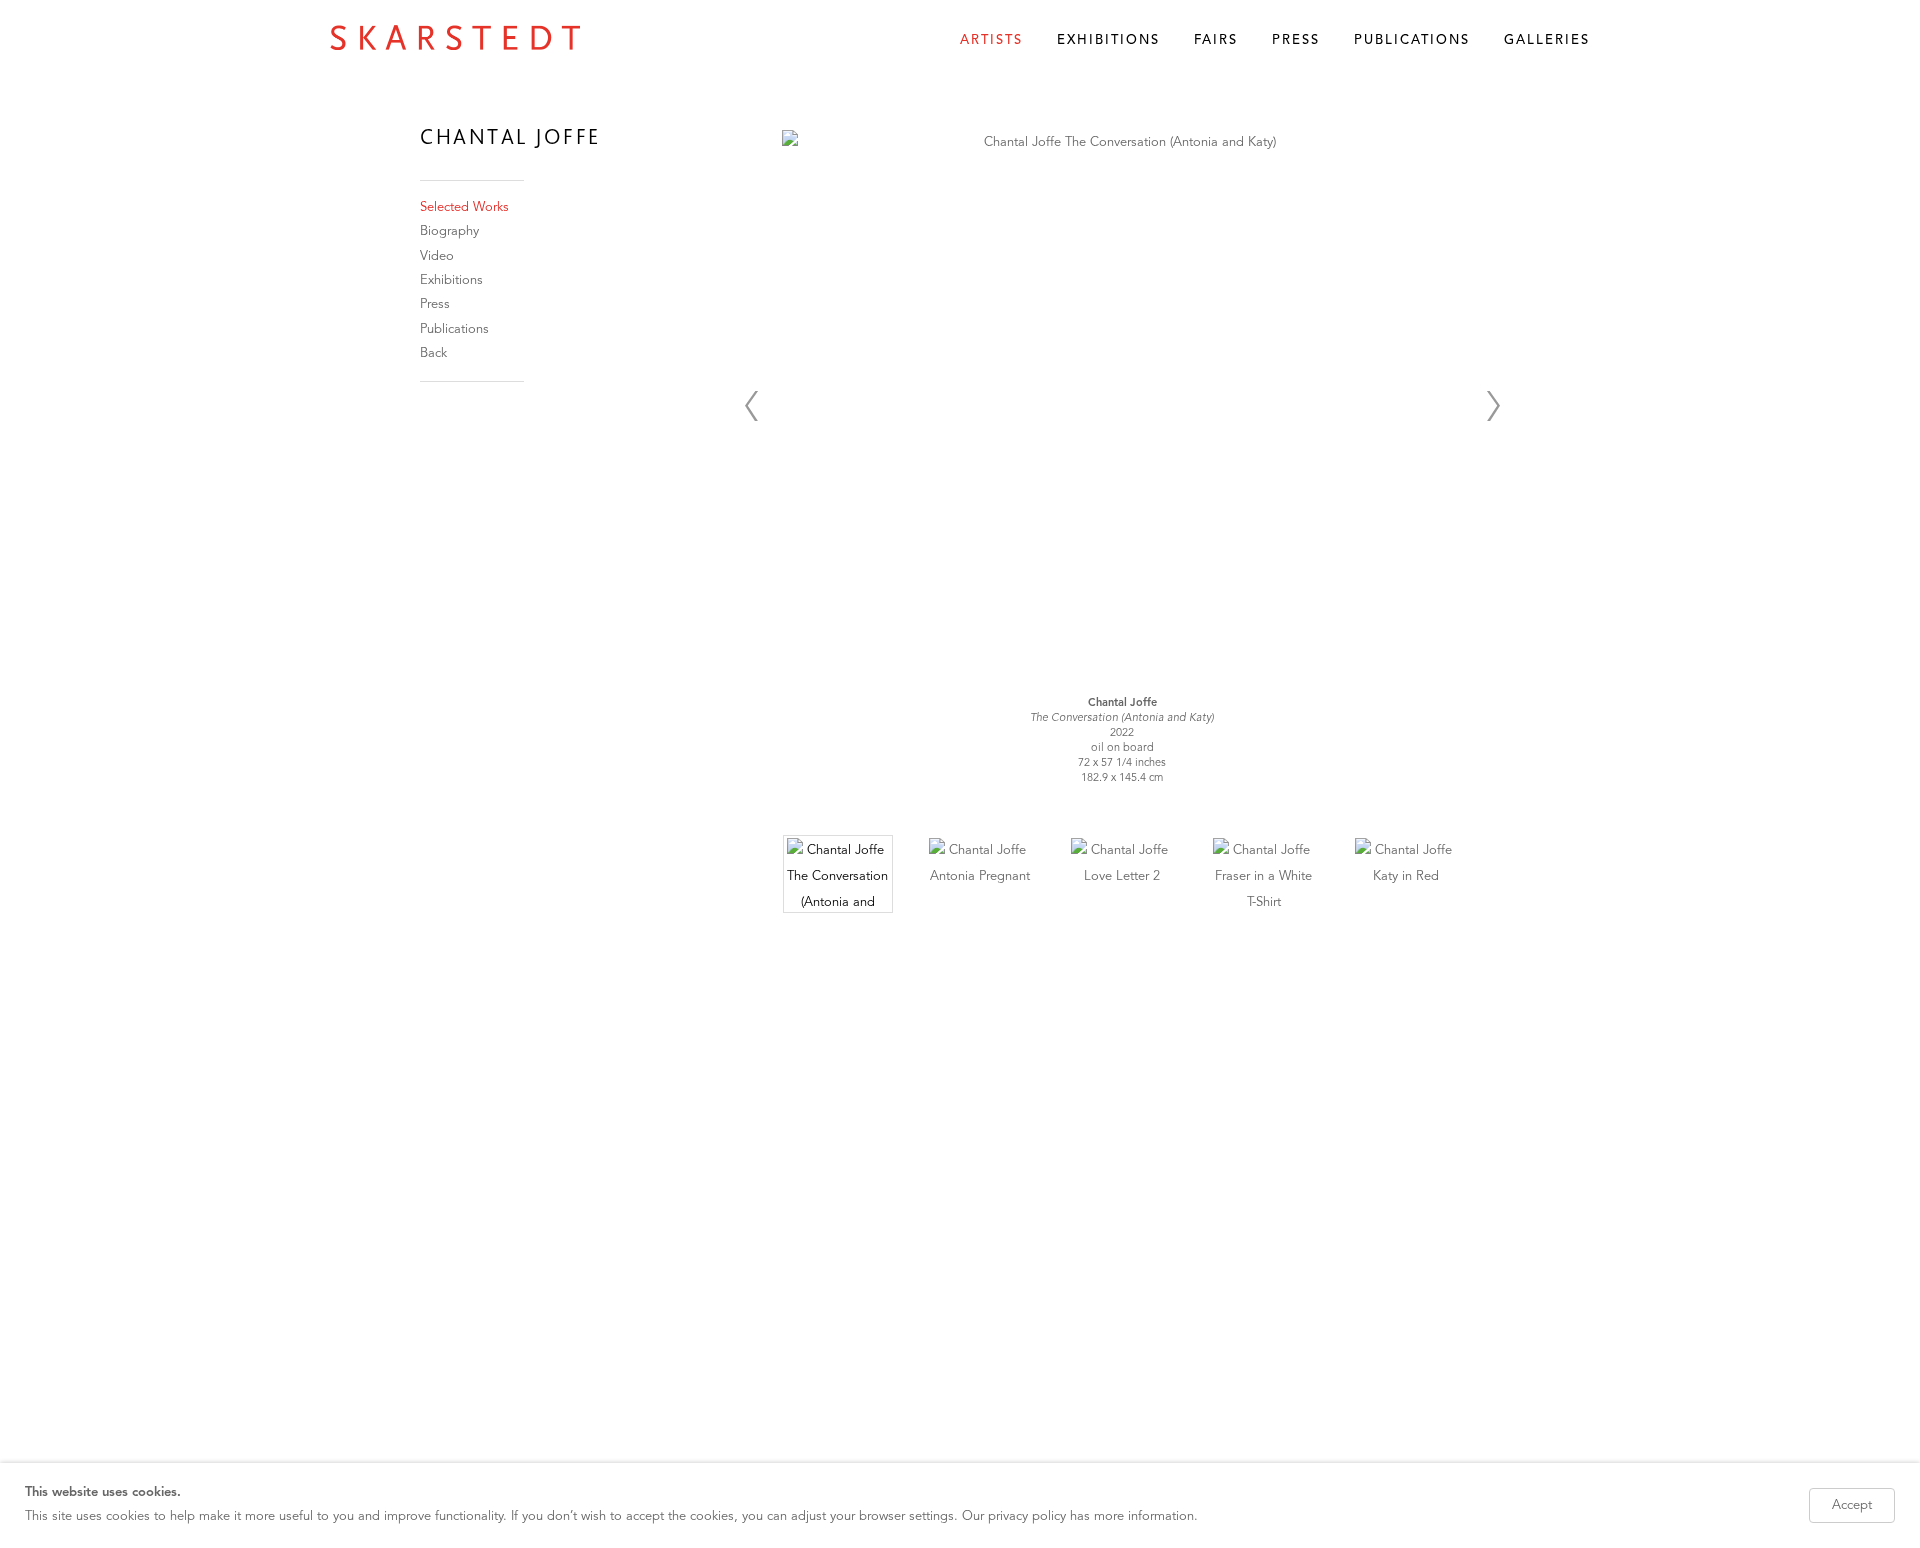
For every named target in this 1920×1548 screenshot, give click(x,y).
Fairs (1216, 40)
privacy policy (1027, 1516)
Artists (991, 40)
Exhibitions (1108, 40)
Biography (449, 231)
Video (437, 256)
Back (433, 353)
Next (1493, 406)
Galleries (1547, 40)
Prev (751, 406)
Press (1296, 40)
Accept (1852, 1505)
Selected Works (464, 207)
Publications (1412, 40)
